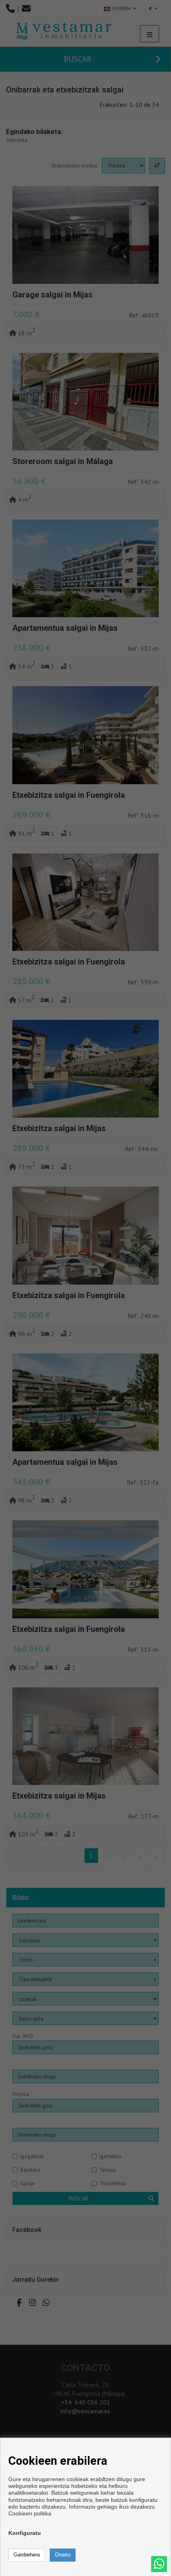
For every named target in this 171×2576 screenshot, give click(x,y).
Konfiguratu (25, 2533)
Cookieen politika (30, 2513)
